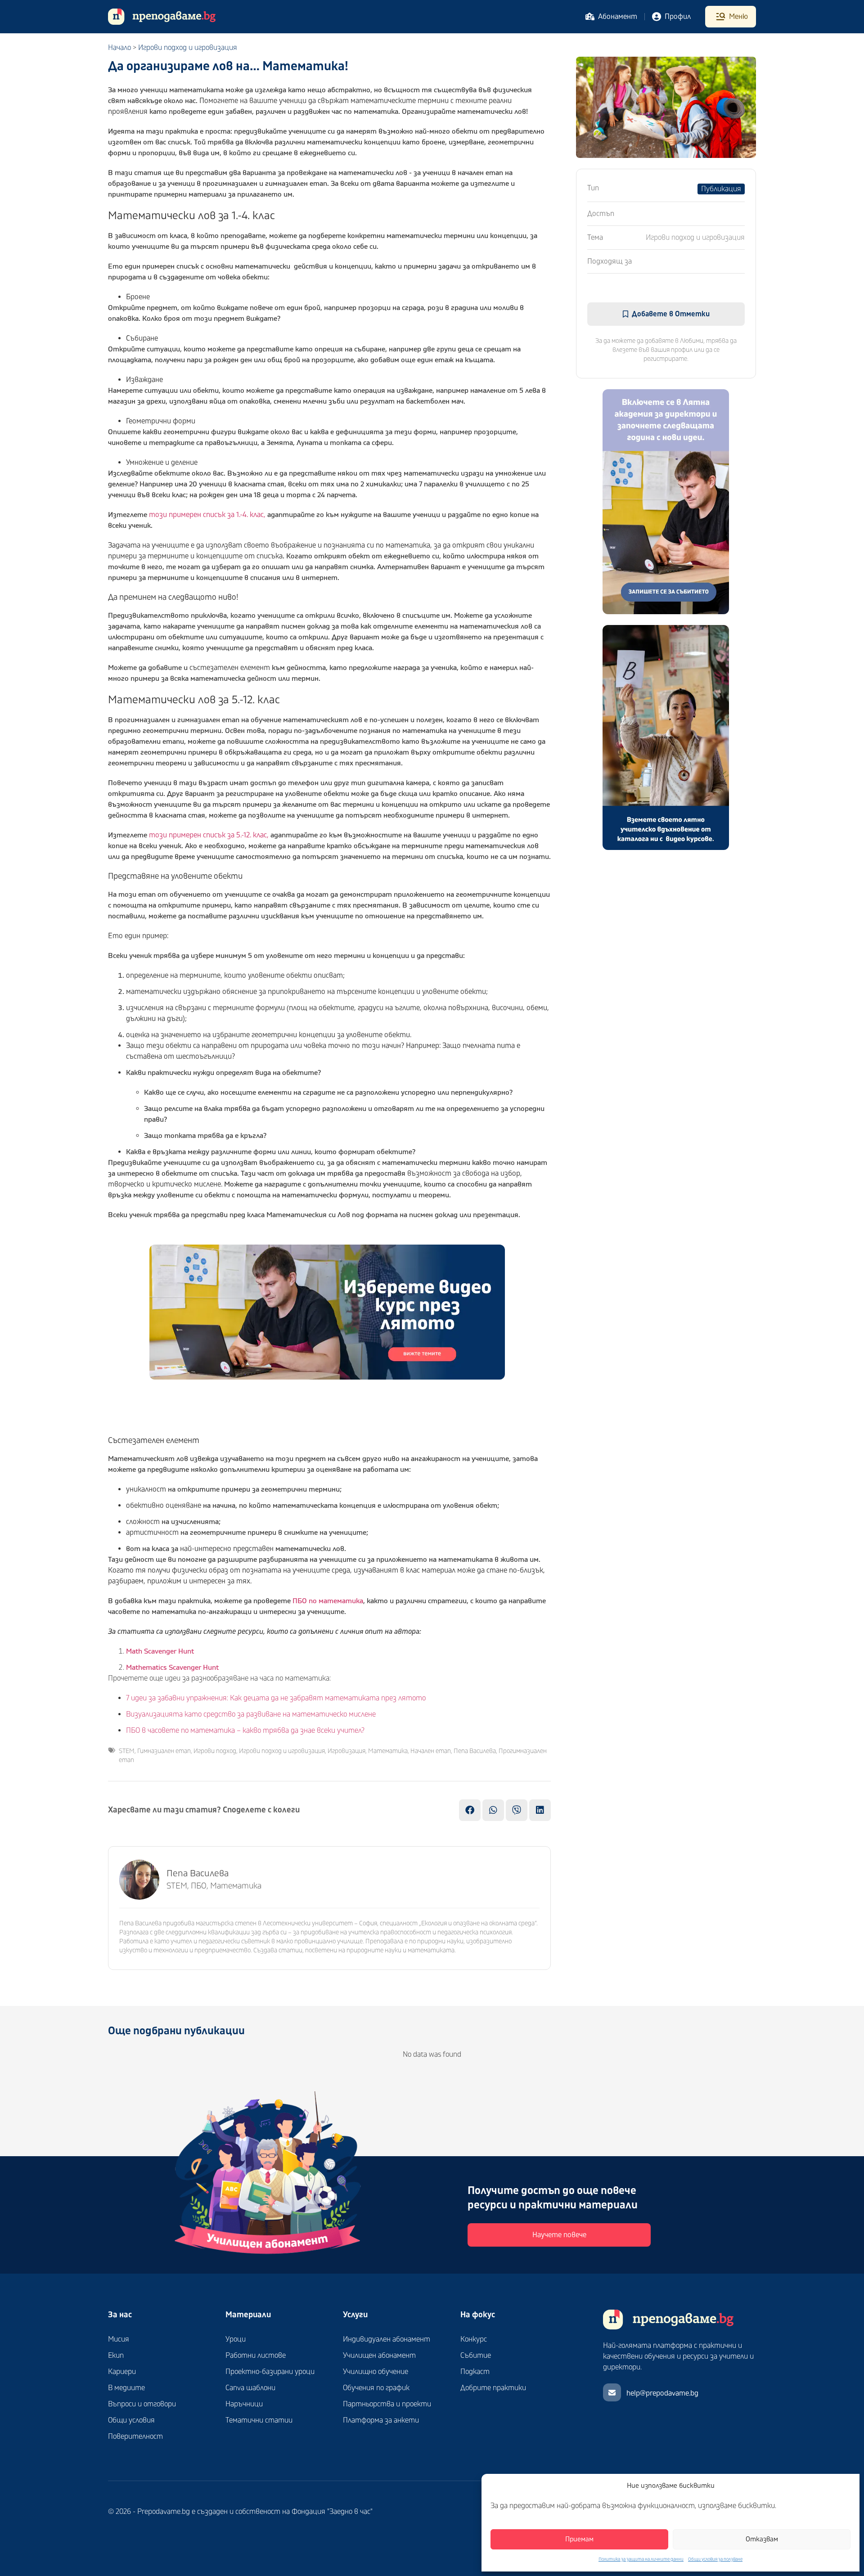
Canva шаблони (250, 2388)
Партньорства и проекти (387, 2404)
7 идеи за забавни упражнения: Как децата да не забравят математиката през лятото (276, 1698)
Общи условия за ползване (715, 2559)
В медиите (126, 2388)
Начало (119, 48)
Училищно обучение (376, 2372)
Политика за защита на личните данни (641, 2559)
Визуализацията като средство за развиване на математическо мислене (251, 1714)
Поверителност (135, 2437)
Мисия (119, 2339)
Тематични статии (259, 2420)
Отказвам (762, 2539)
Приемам (579, 2539)
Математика (388, 1751)
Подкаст (475, 2372)
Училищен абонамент (379, 2356)
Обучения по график (376, 2388)
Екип (116, 2356)
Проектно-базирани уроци (270, 2372)
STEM (127, 1751)
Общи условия (131, 2420)
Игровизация (346, 1751)
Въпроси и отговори (142, 2404)
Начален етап (431, 1751)
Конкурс (474, 2339)
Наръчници (244, 2404)
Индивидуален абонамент (387, 2339)
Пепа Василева (475, 1751)
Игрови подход (215, 1751)
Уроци (236, 2339)
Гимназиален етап (164, 1751)
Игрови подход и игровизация (188, 48)
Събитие (476, 2356)
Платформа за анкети (381, 2420)
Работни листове (256, 2356)
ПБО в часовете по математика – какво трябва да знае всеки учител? (245, 1731)
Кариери (122, 2372)
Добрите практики (493, 2388)
